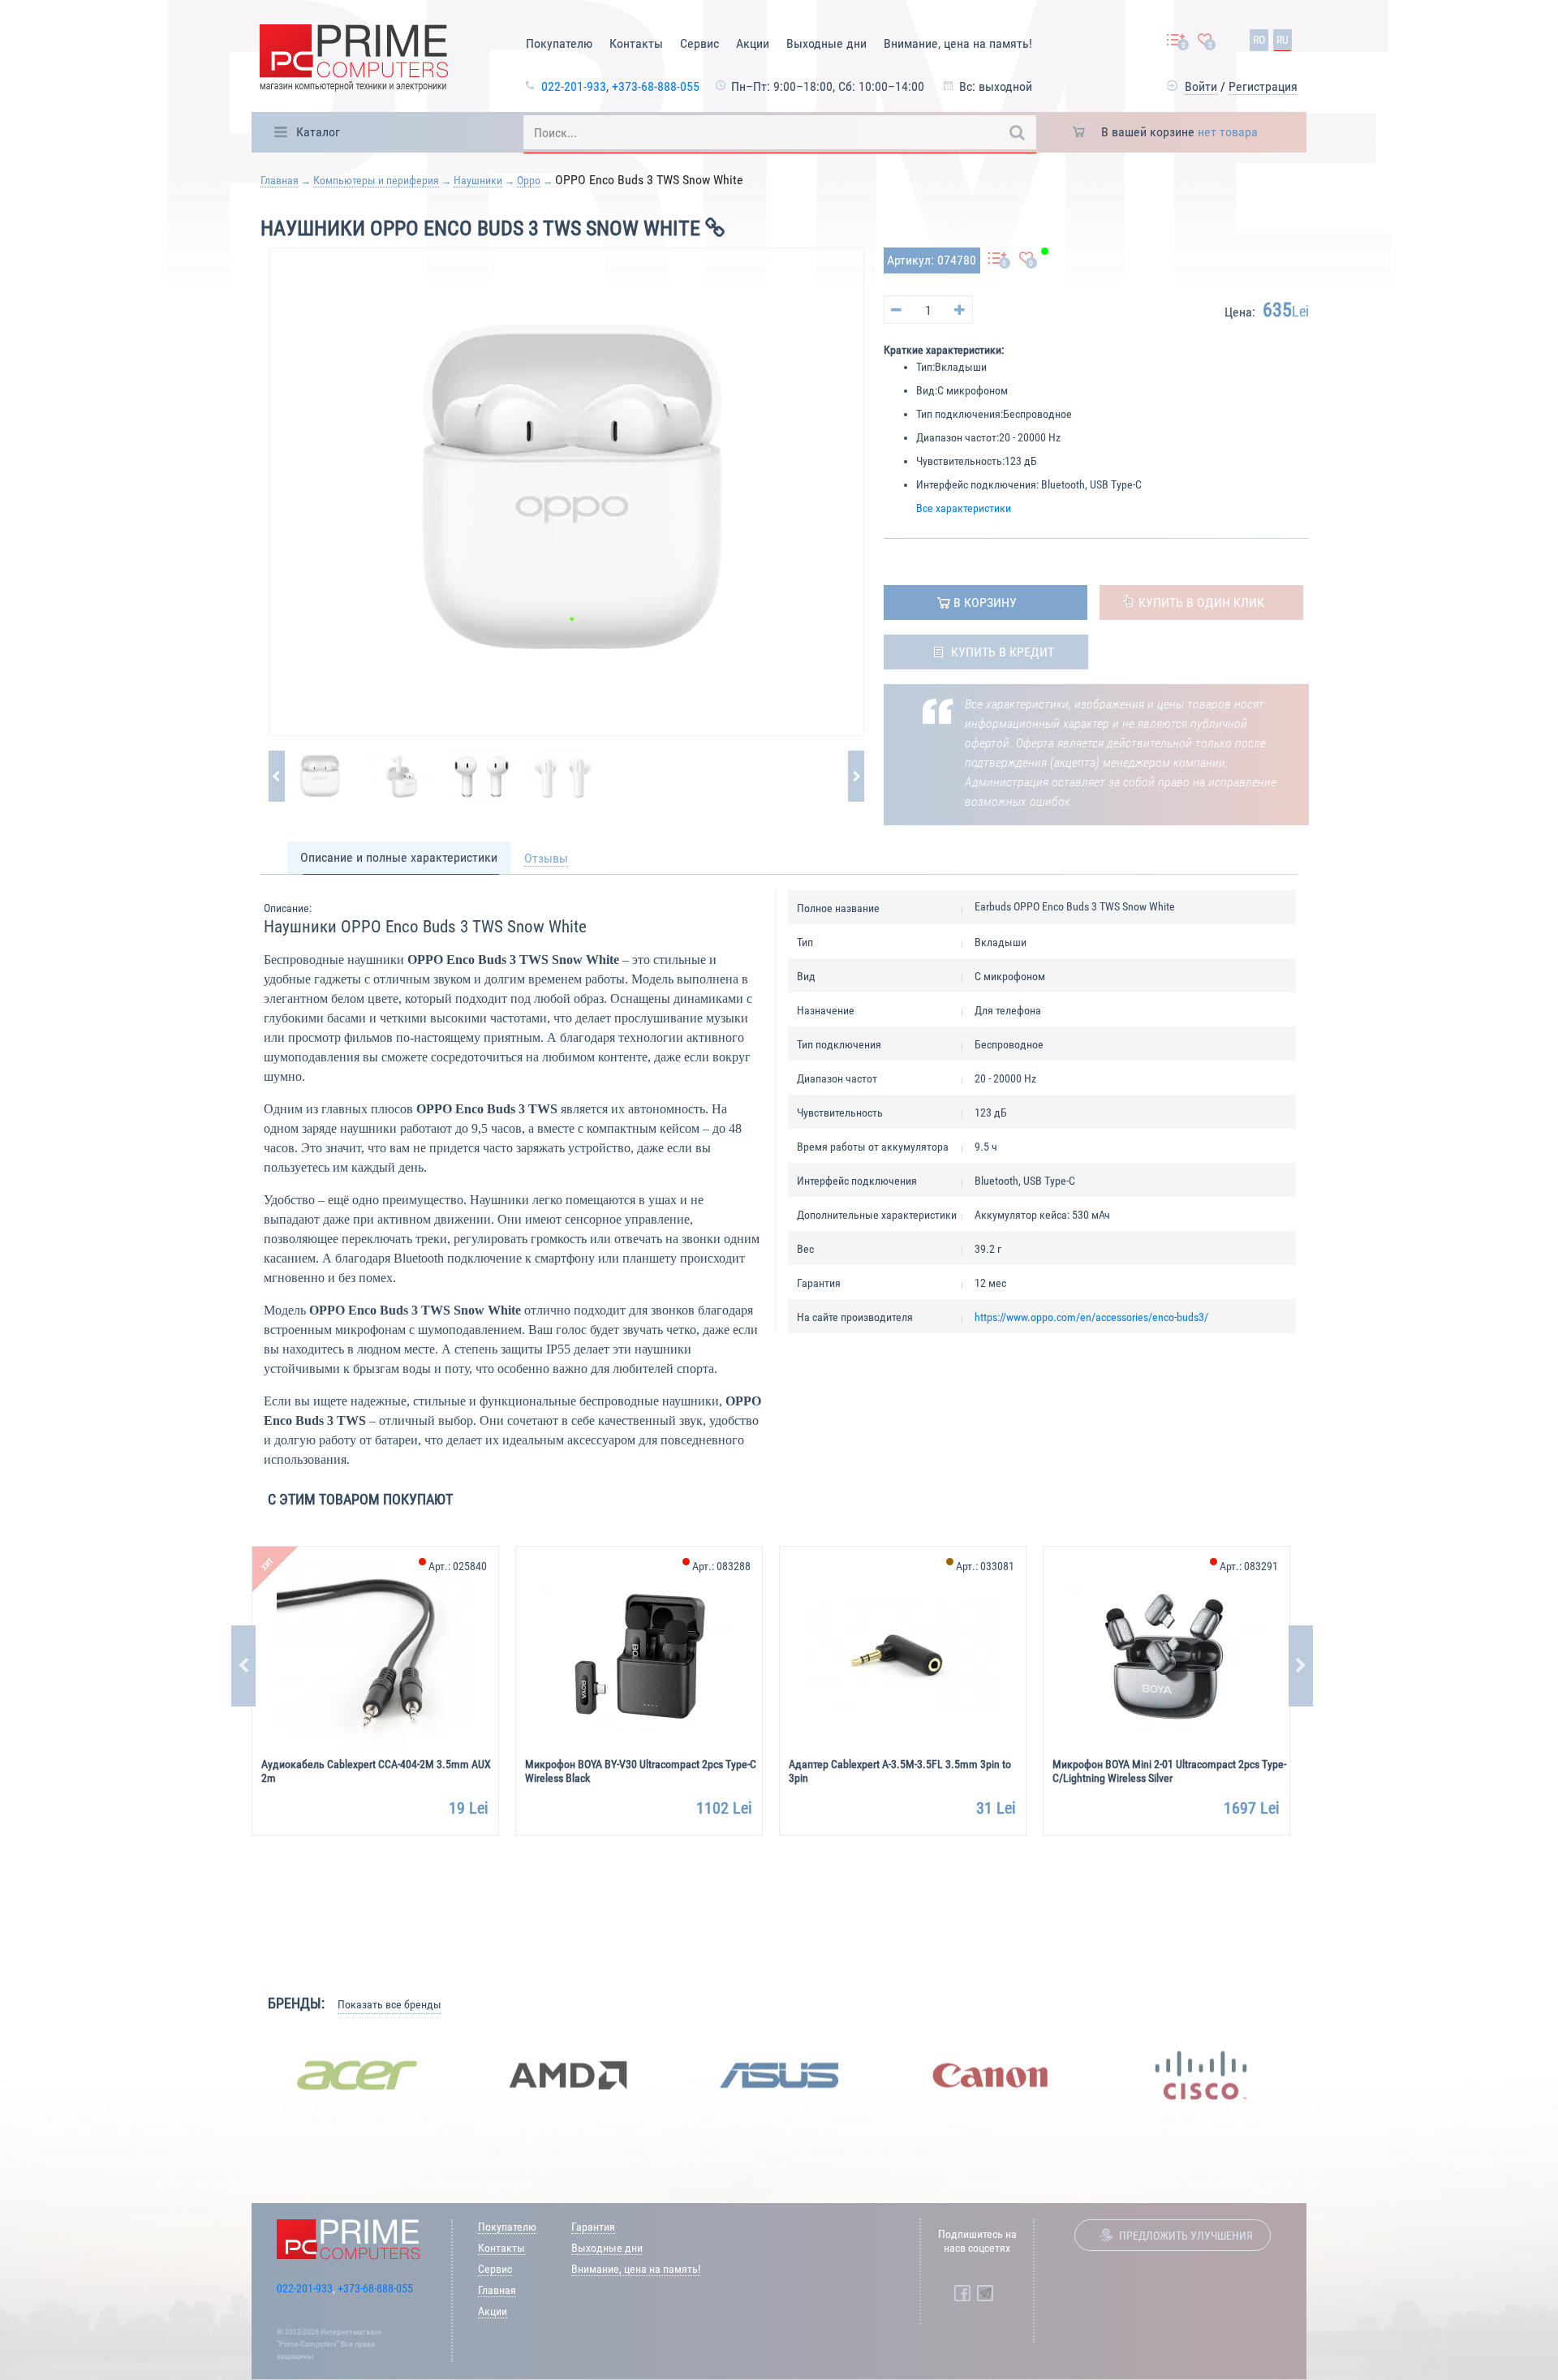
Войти (1201, 86)
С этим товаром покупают (360, 1499)
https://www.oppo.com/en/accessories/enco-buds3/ (1091, 1317)
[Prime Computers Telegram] (985, 2293)
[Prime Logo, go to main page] (354, 60)
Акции (753, 43)
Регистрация (1263, 86)
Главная (280, 180)
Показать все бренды (389, 2004)
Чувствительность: (960, 461)
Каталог (318, 132)
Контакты (636, 43)
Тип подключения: (960, 414)
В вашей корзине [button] (1179, 132)
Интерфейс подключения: (977, 484)
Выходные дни (826, 43)
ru (1283, 40)
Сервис (699, 43)
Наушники (478, 180)
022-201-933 (574, 86)
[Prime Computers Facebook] (962, 2293)
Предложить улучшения (1186, 2236)
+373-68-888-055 (656, 86)
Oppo (529, 180)
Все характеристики (964, 508)
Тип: (925, 367)
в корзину (985, 603)
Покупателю (559, 43)
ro (1259, 40)
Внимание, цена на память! (958, 43)
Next (1301, 1666)
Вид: (927, 390)
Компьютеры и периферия (376, 180)
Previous (243, 1666)
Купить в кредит (1003, 652)
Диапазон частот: (958, 437)
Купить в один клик (1201, 603)
